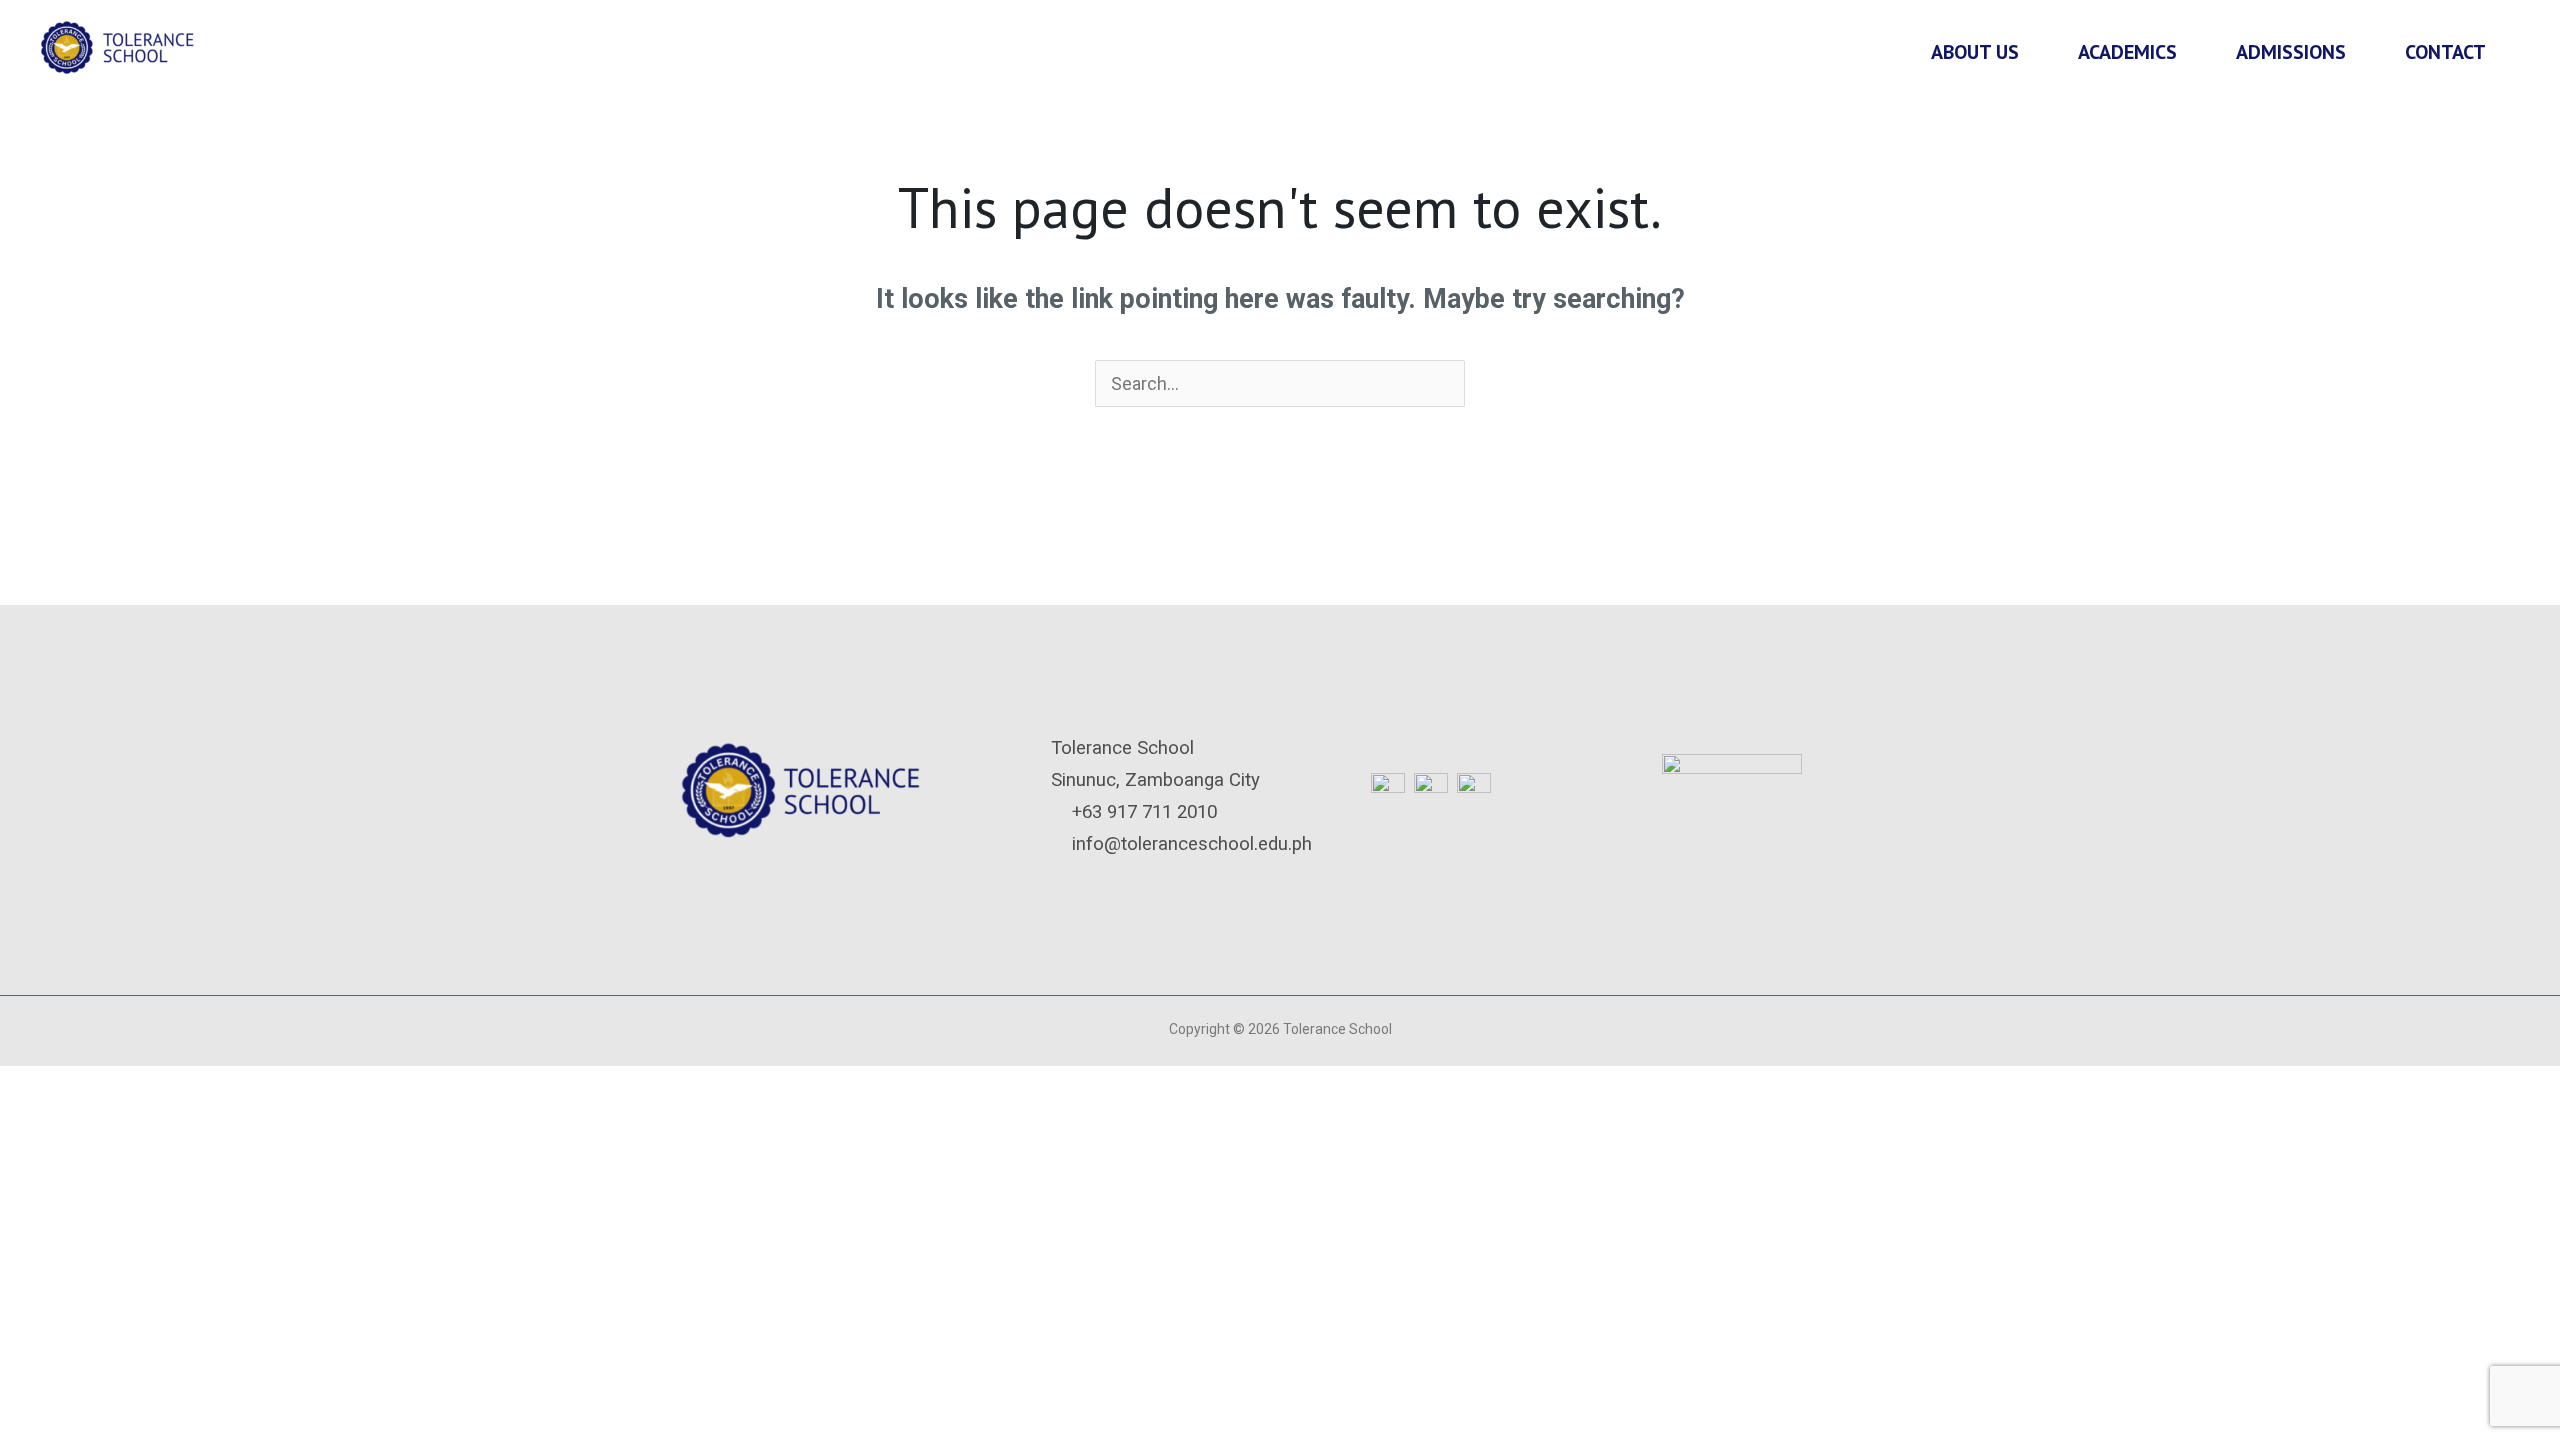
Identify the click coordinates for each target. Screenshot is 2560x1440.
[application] (2028, 52)
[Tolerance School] (120, 45)
